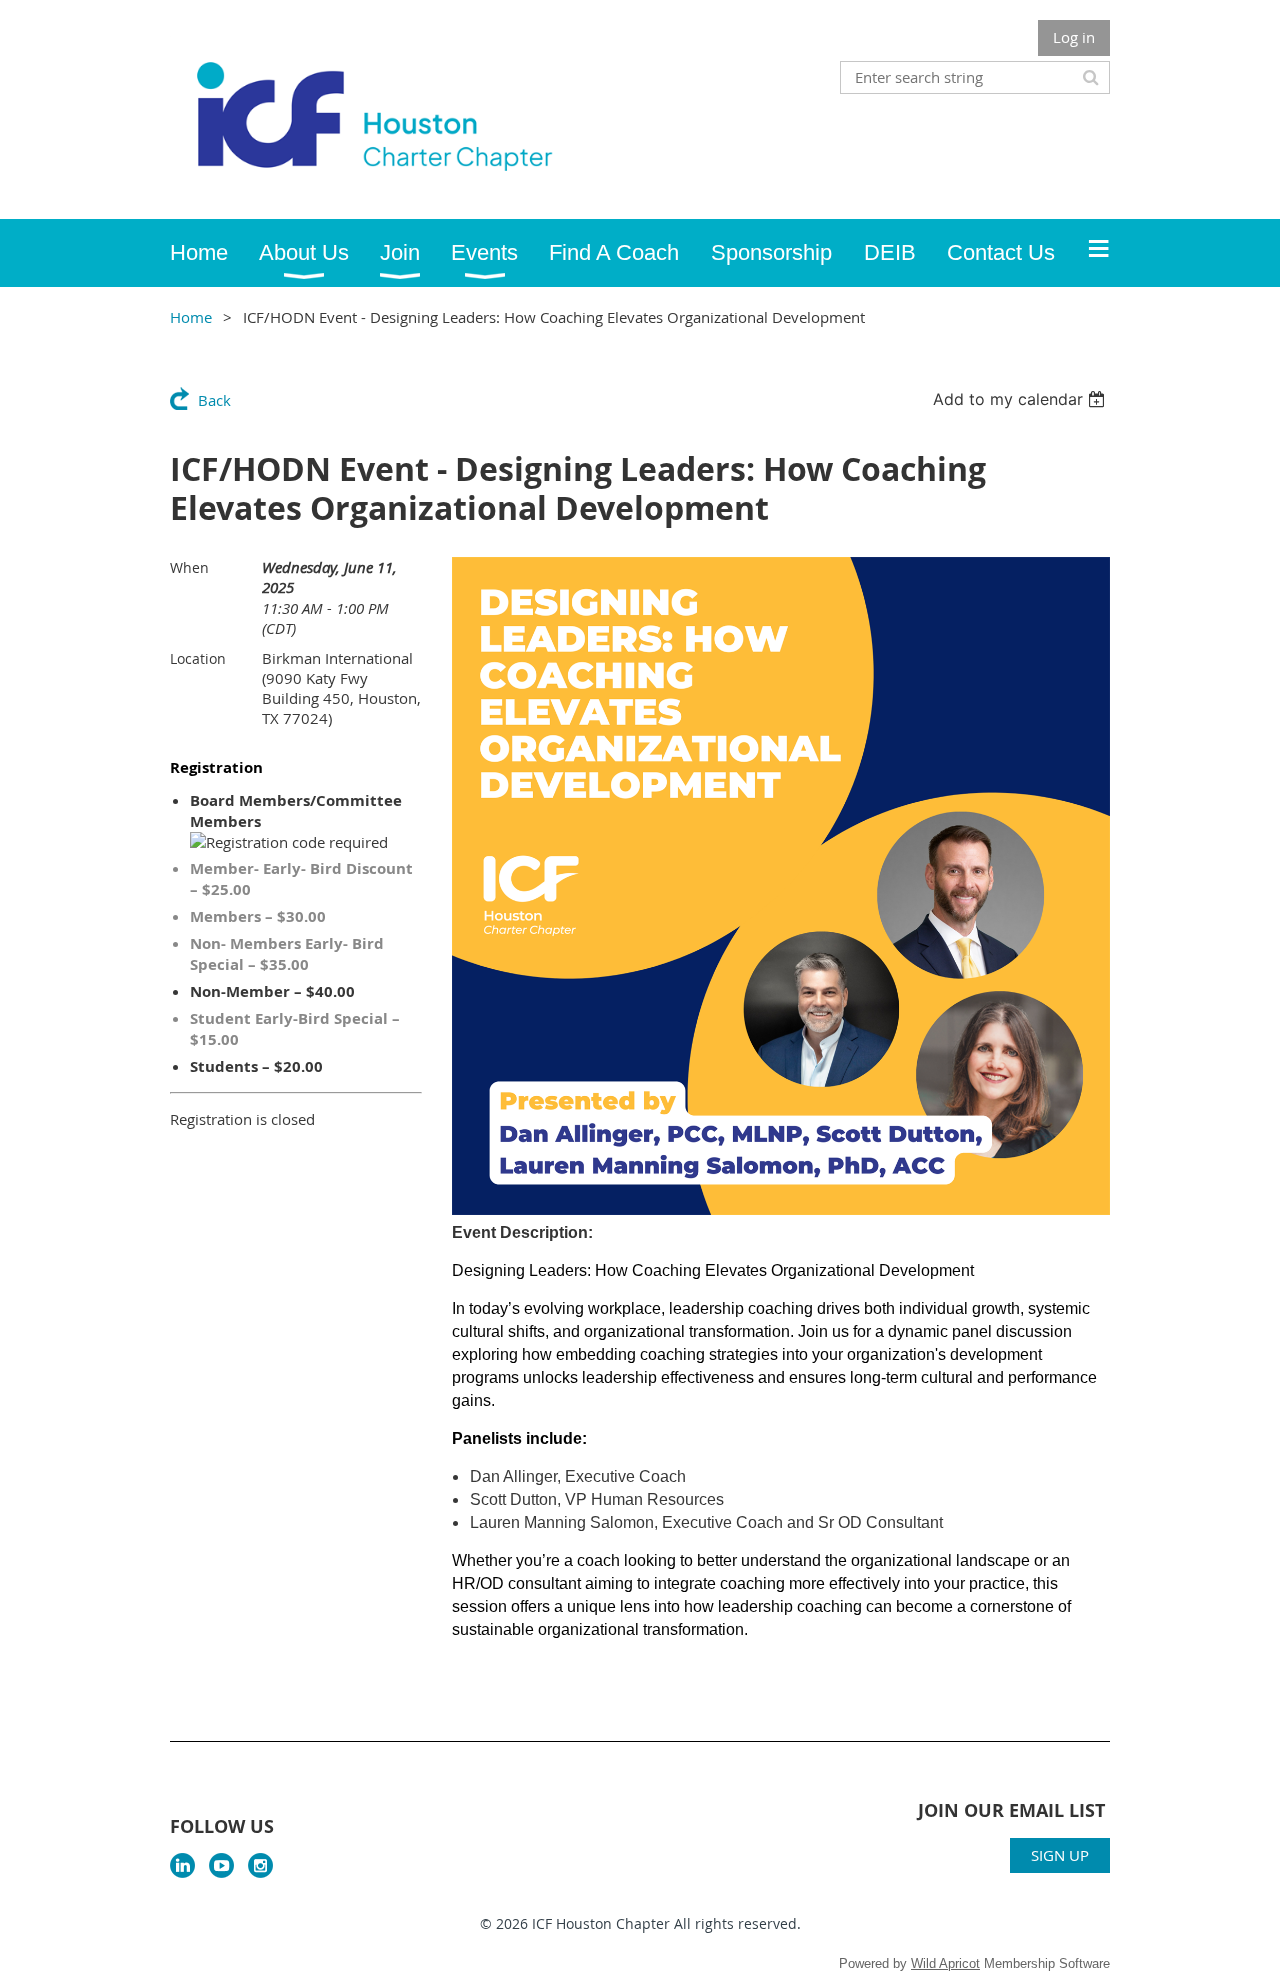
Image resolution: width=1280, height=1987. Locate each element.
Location (198, 658)
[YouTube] (221, 1865)
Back (214, 400)
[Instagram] (260, 1865)
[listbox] (1021, 399)
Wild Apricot (945, 1963)
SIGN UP (1060, 1855)
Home (191, 317)
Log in (1074, 37)
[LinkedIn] (182, 1865)
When (189, 567)
